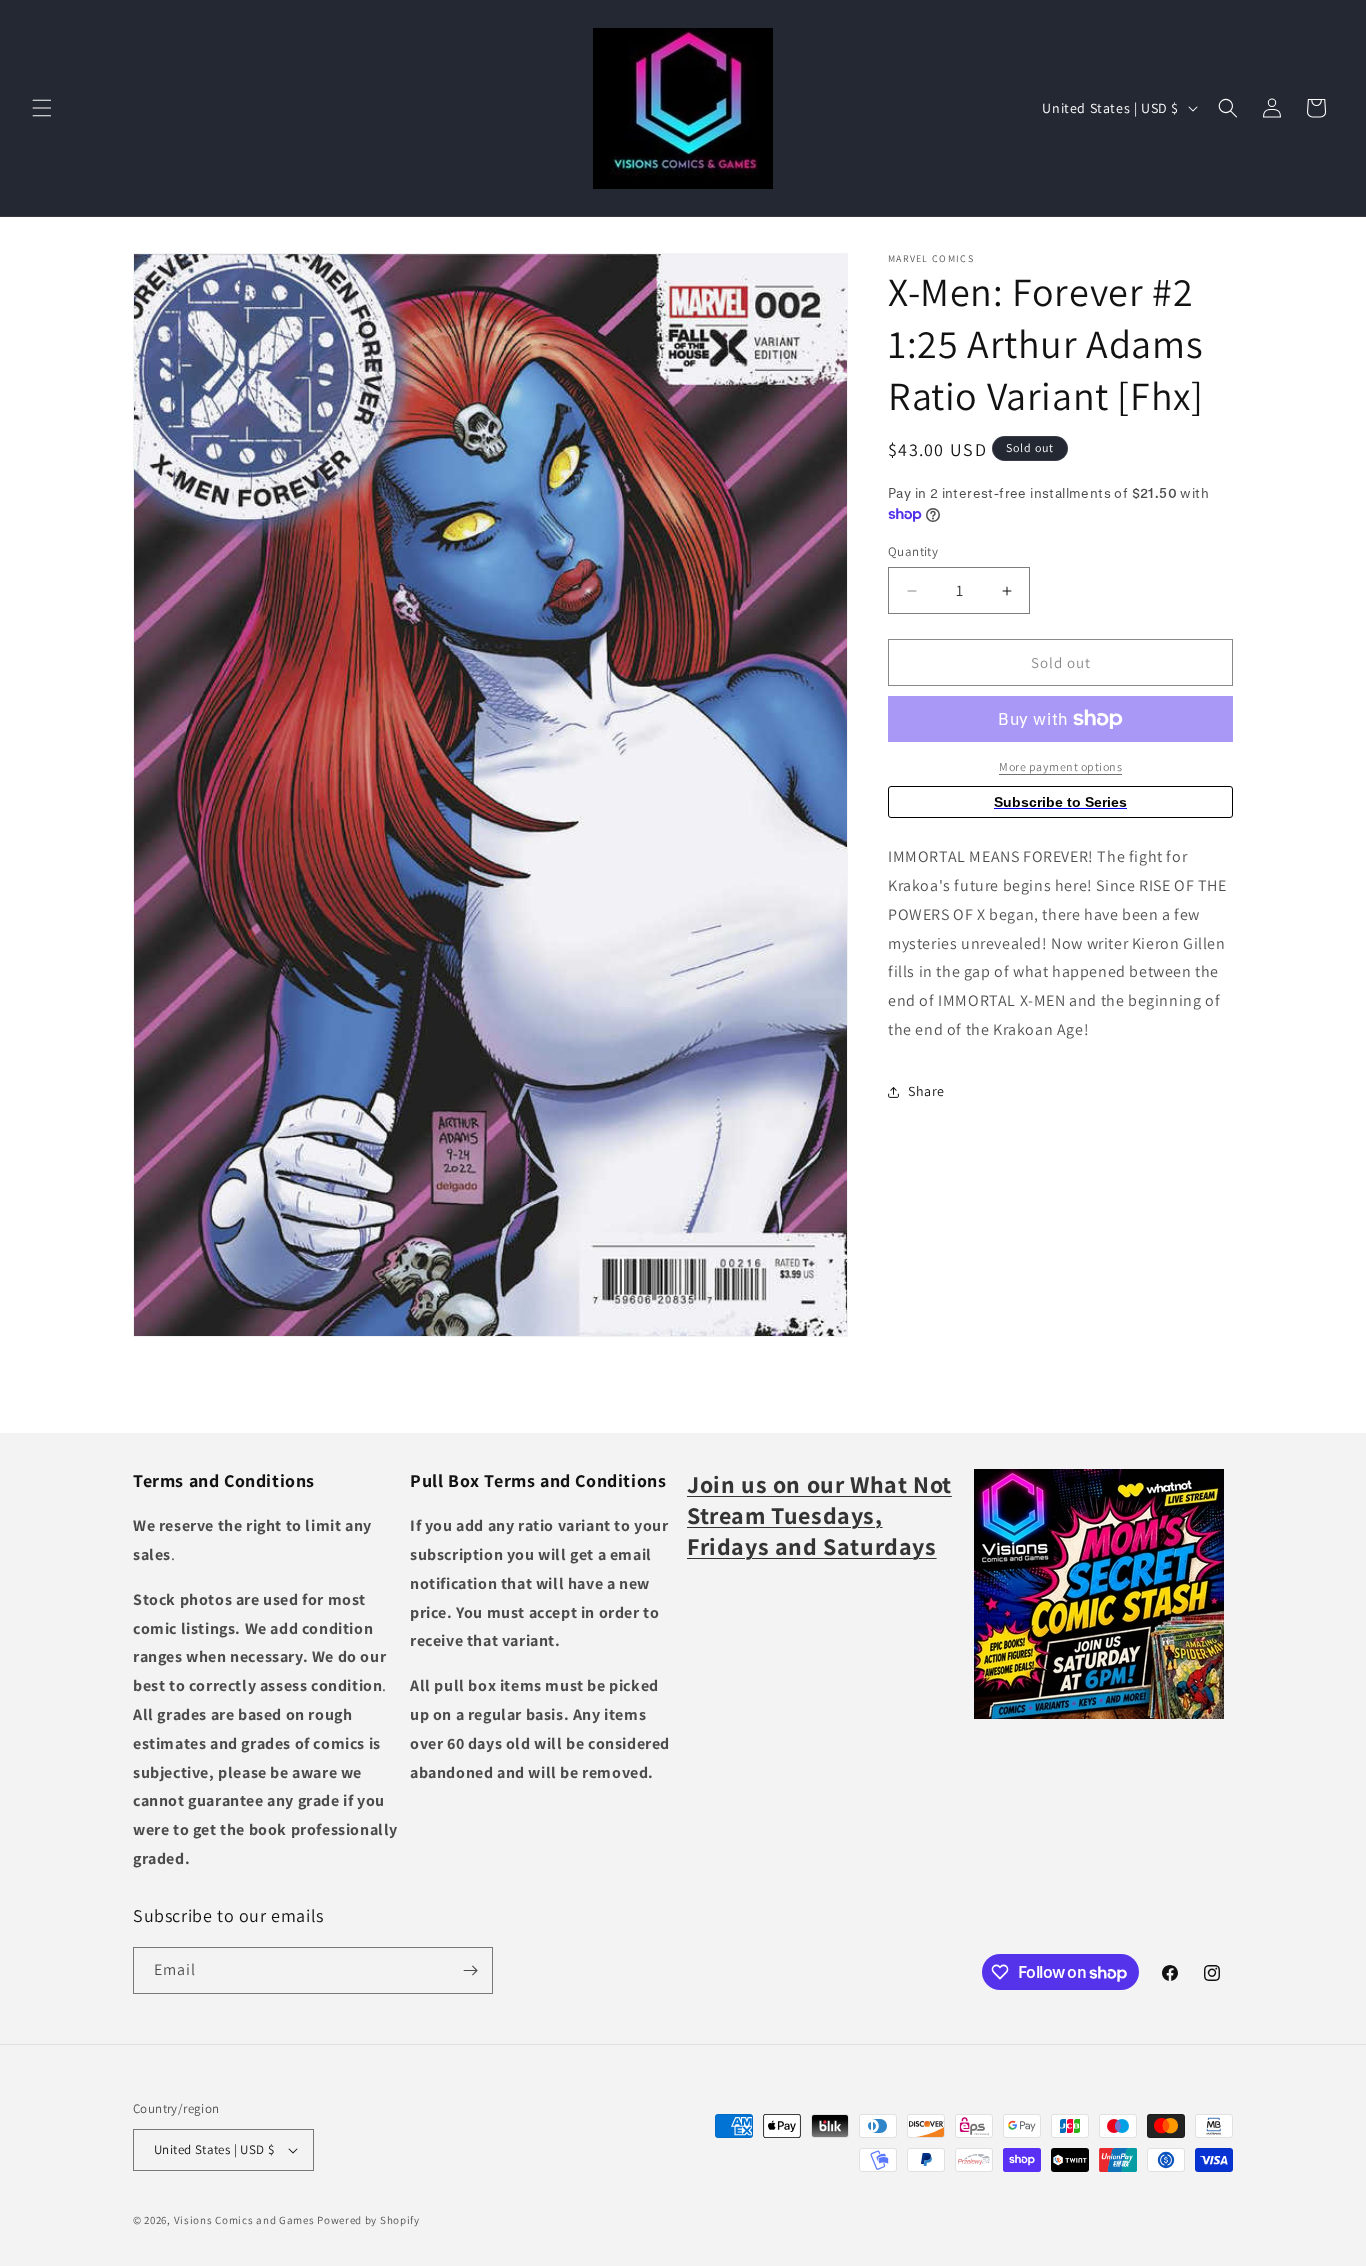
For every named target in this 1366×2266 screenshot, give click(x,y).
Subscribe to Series (1060, 802)
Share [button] (926, 1091)
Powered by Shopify (368, 2220)
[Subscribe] (470, 1970)
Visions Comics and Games (244, 2220)
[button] (42, 108)
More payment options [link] (1060, 766)
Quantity (913, 551)
